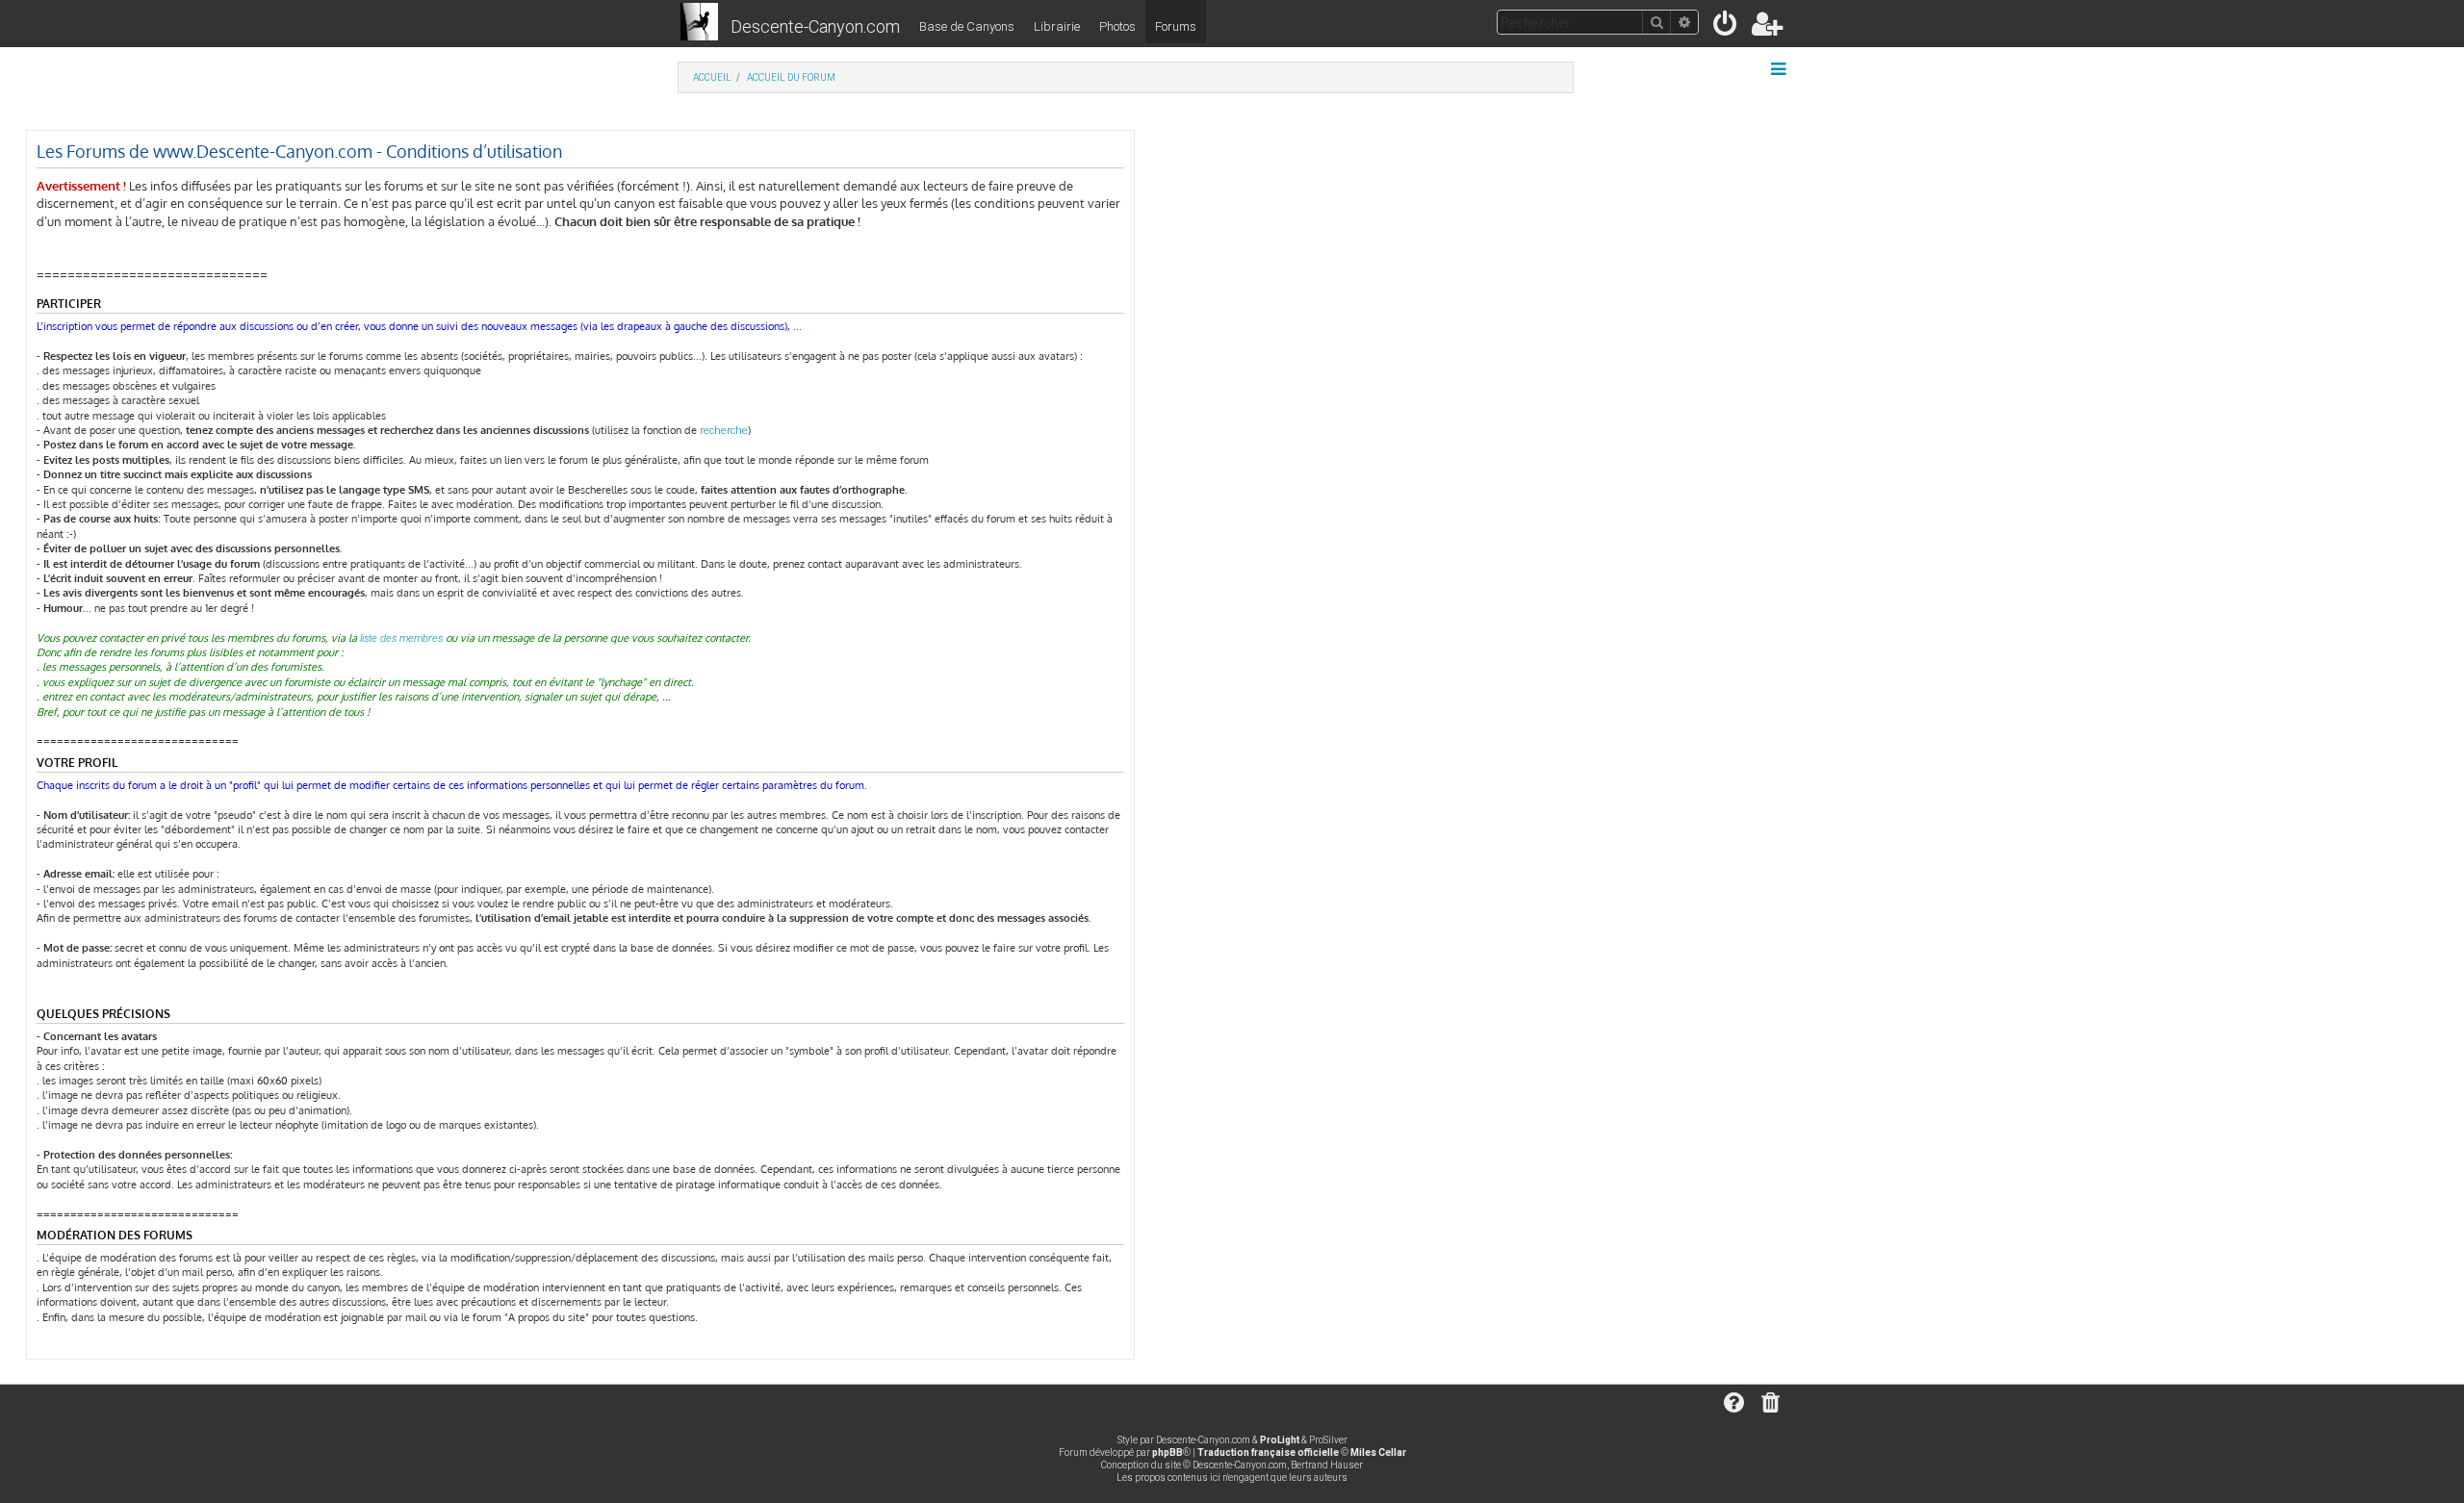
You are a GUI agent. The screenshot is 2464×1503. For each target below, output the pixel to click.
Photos (1117, 26)
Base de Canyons (967, 26)
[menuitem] (1726, 27)
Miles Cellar (1378, 1452)
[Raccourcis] (1780, 69)
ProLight (1280, 1440)
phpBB (1168, 1452)
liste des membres (401, 638)
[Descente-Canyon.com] (699, 23)
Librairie (1057, 26)
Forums (1176, 26)
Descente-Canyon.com (815, 26)
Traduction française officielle (1268, 1452)
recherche (724, 431)
